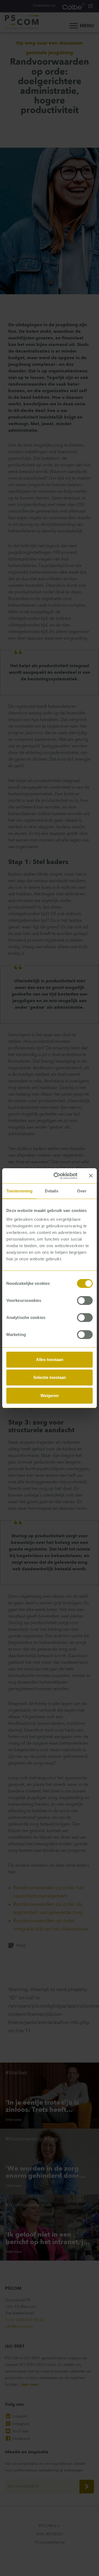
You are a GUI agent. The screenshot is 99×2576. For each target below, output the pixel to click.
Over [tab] (82, 1191)
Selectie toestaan (50, 1377)
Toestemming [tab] (19, 1191)
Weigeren (50, 1396)
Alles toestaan (50, 1360)
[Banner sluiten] (91, 1176)
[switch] (85, 1301)
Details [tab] (52, 1191)
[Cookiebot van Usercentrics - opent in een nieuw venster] (57, 1176)
